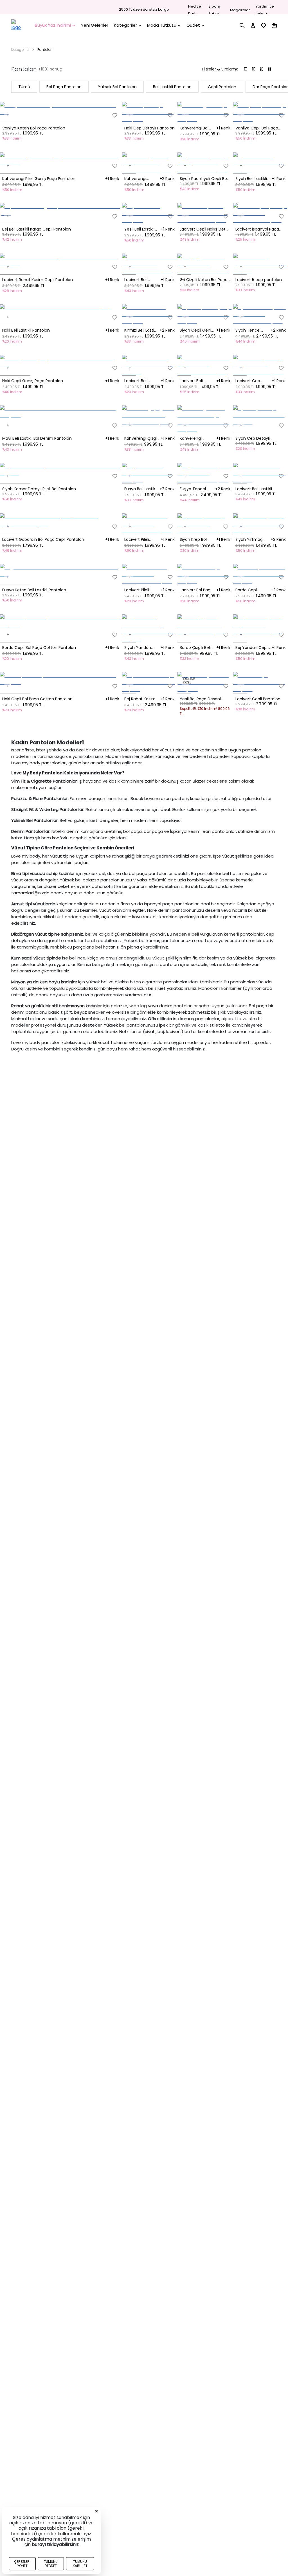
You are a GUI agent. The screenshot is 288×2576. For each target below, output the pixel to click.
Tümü (24, 87)
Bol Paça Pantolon (64, 87)
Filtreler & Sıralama (220, 69)
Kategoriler (20, 50)
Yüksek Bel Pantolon (117, 87)
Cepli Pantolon (222, 87)
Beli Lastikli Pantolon (172, 87)
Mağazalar (240, 10)
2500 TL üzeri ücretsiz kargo (144, 10)
